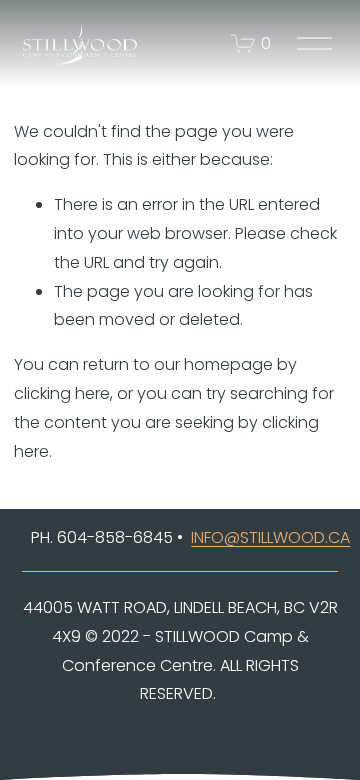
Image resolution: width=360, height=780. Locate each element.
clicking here (62, 393)
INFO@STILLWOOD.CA (270, 537)
